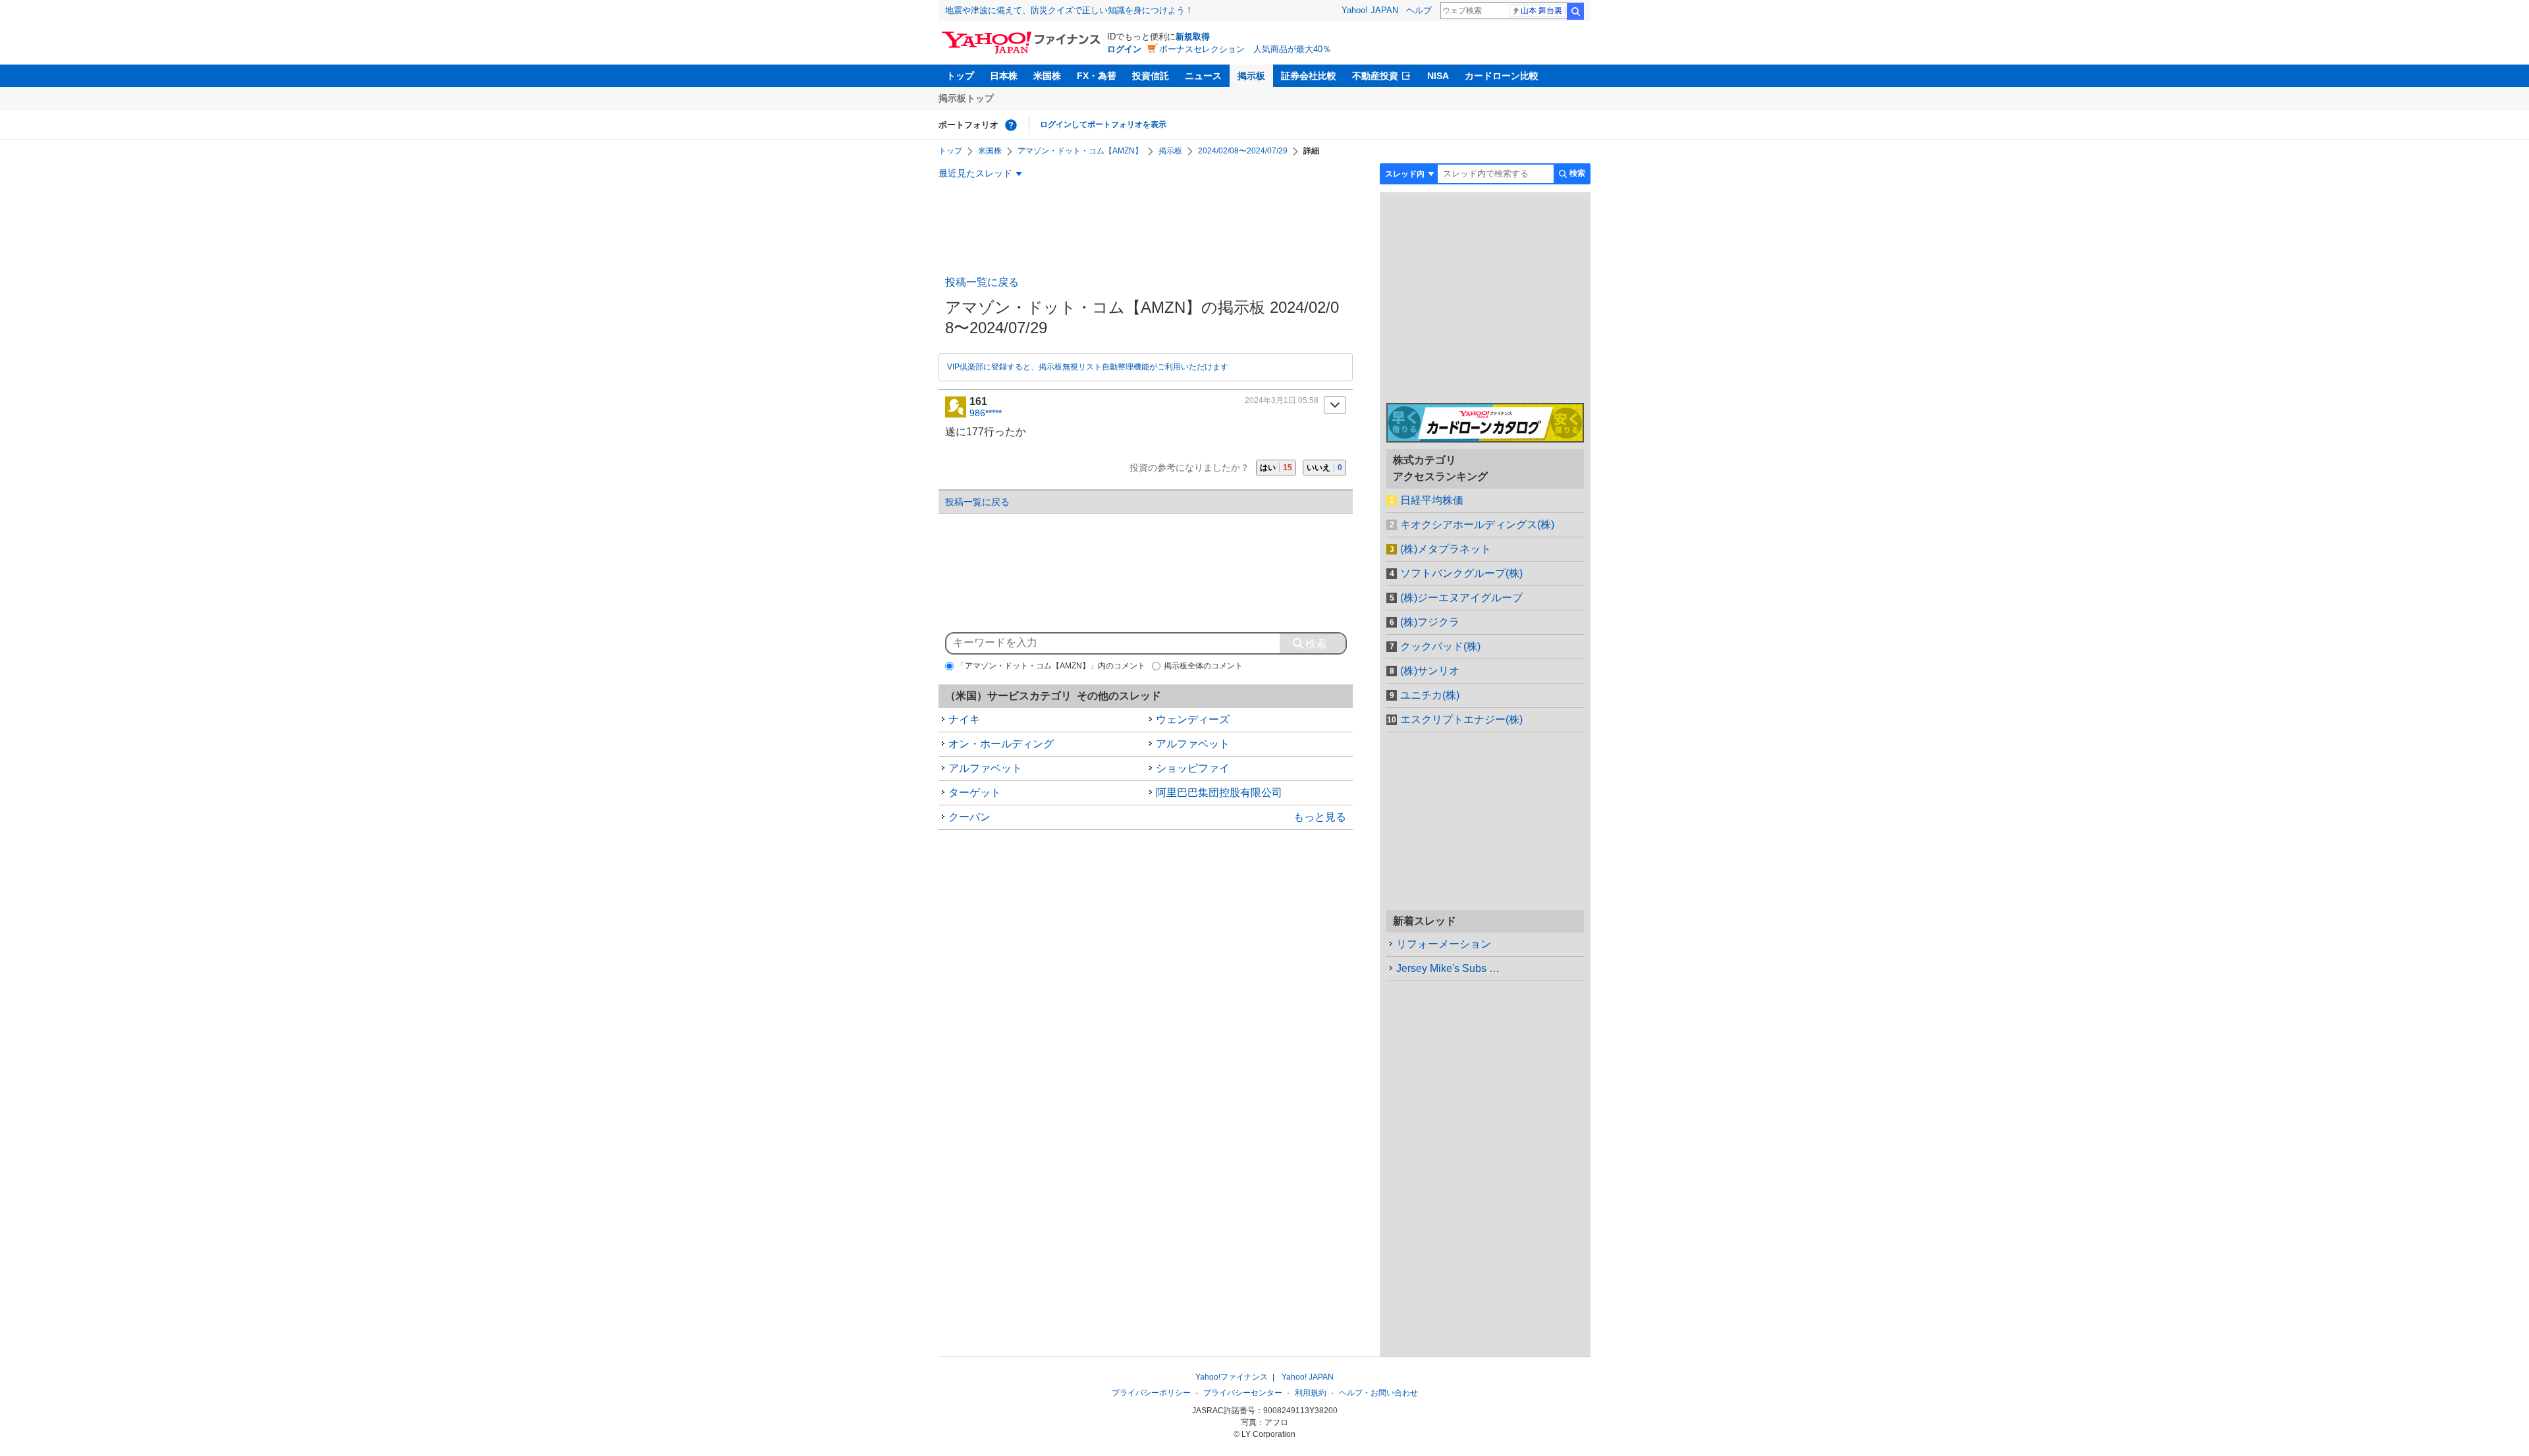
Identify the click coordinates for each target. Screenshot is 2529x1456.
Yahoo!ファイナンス (1232, 1377)
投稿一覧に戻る (982, 282)
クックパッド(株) (1440, 646)
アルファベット (1193, 744)
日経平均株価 (1432, 500)
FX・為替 (1097, 76)
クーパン (969, 817)
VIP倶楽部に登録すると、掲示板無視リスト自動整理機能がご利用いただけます (1088, 367)
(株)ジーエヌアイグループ (1461, 598)
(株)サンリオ (1430, 671)
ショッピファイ (1193, 768)
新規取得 (1193, 37)
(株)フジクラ (1430, 622)
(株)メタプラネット (1446, 549)
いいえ (1324, 468)
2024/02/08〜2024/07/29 (1243, 151)
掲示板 (1251, 76)
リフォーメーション (1444, 944)
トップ (960, 76)
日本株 (1004, 76)
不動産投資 (1375, 76)
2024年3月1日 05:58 (1282, 400)
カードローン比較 (1502, 76)
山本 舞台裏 (1541, 11)
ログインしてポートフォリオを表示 (1103, 124)
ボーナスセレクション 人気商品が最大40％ (1245, 49)
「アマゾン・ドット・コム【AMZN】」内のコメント (1051, 666)
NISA (1438, 76)
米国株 (1047, 76)
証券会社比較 (1309, 76)
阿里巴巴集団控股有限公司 (1219, 793)
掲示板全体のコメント (1203, 666)
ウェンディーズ (1193, 719)
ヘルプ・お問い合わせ (1378, 1393)
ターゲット (975, 793)
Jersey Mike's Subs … (1448, 968)
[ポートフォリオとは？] (1011, 125)
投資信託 (1151, 76)
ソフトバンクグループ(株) (1461, 573)
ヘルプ (1419, 10)
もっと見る (1320, 817)
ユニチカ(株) (1430, 695)
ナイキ (964, 719)
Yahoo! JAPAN (1370, 10)
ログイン (1124, 49)
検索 (1575, 11)
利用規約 (1311, 1393)
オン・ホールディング (1001, 744)
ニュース (1203, 76)
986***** (986, 413)
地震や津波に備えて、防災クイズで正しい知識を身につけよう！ (1069, 10)
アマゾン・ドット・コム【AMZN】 (1080, 151)
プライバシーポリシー (1151, 1393)
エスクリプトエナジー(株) (1461, 719)
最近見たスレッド (975, 173)
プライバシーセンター (1243, 1393)
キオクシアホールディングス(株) (1477, 525)
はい (1276, 468)
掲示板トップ (966, 98)
